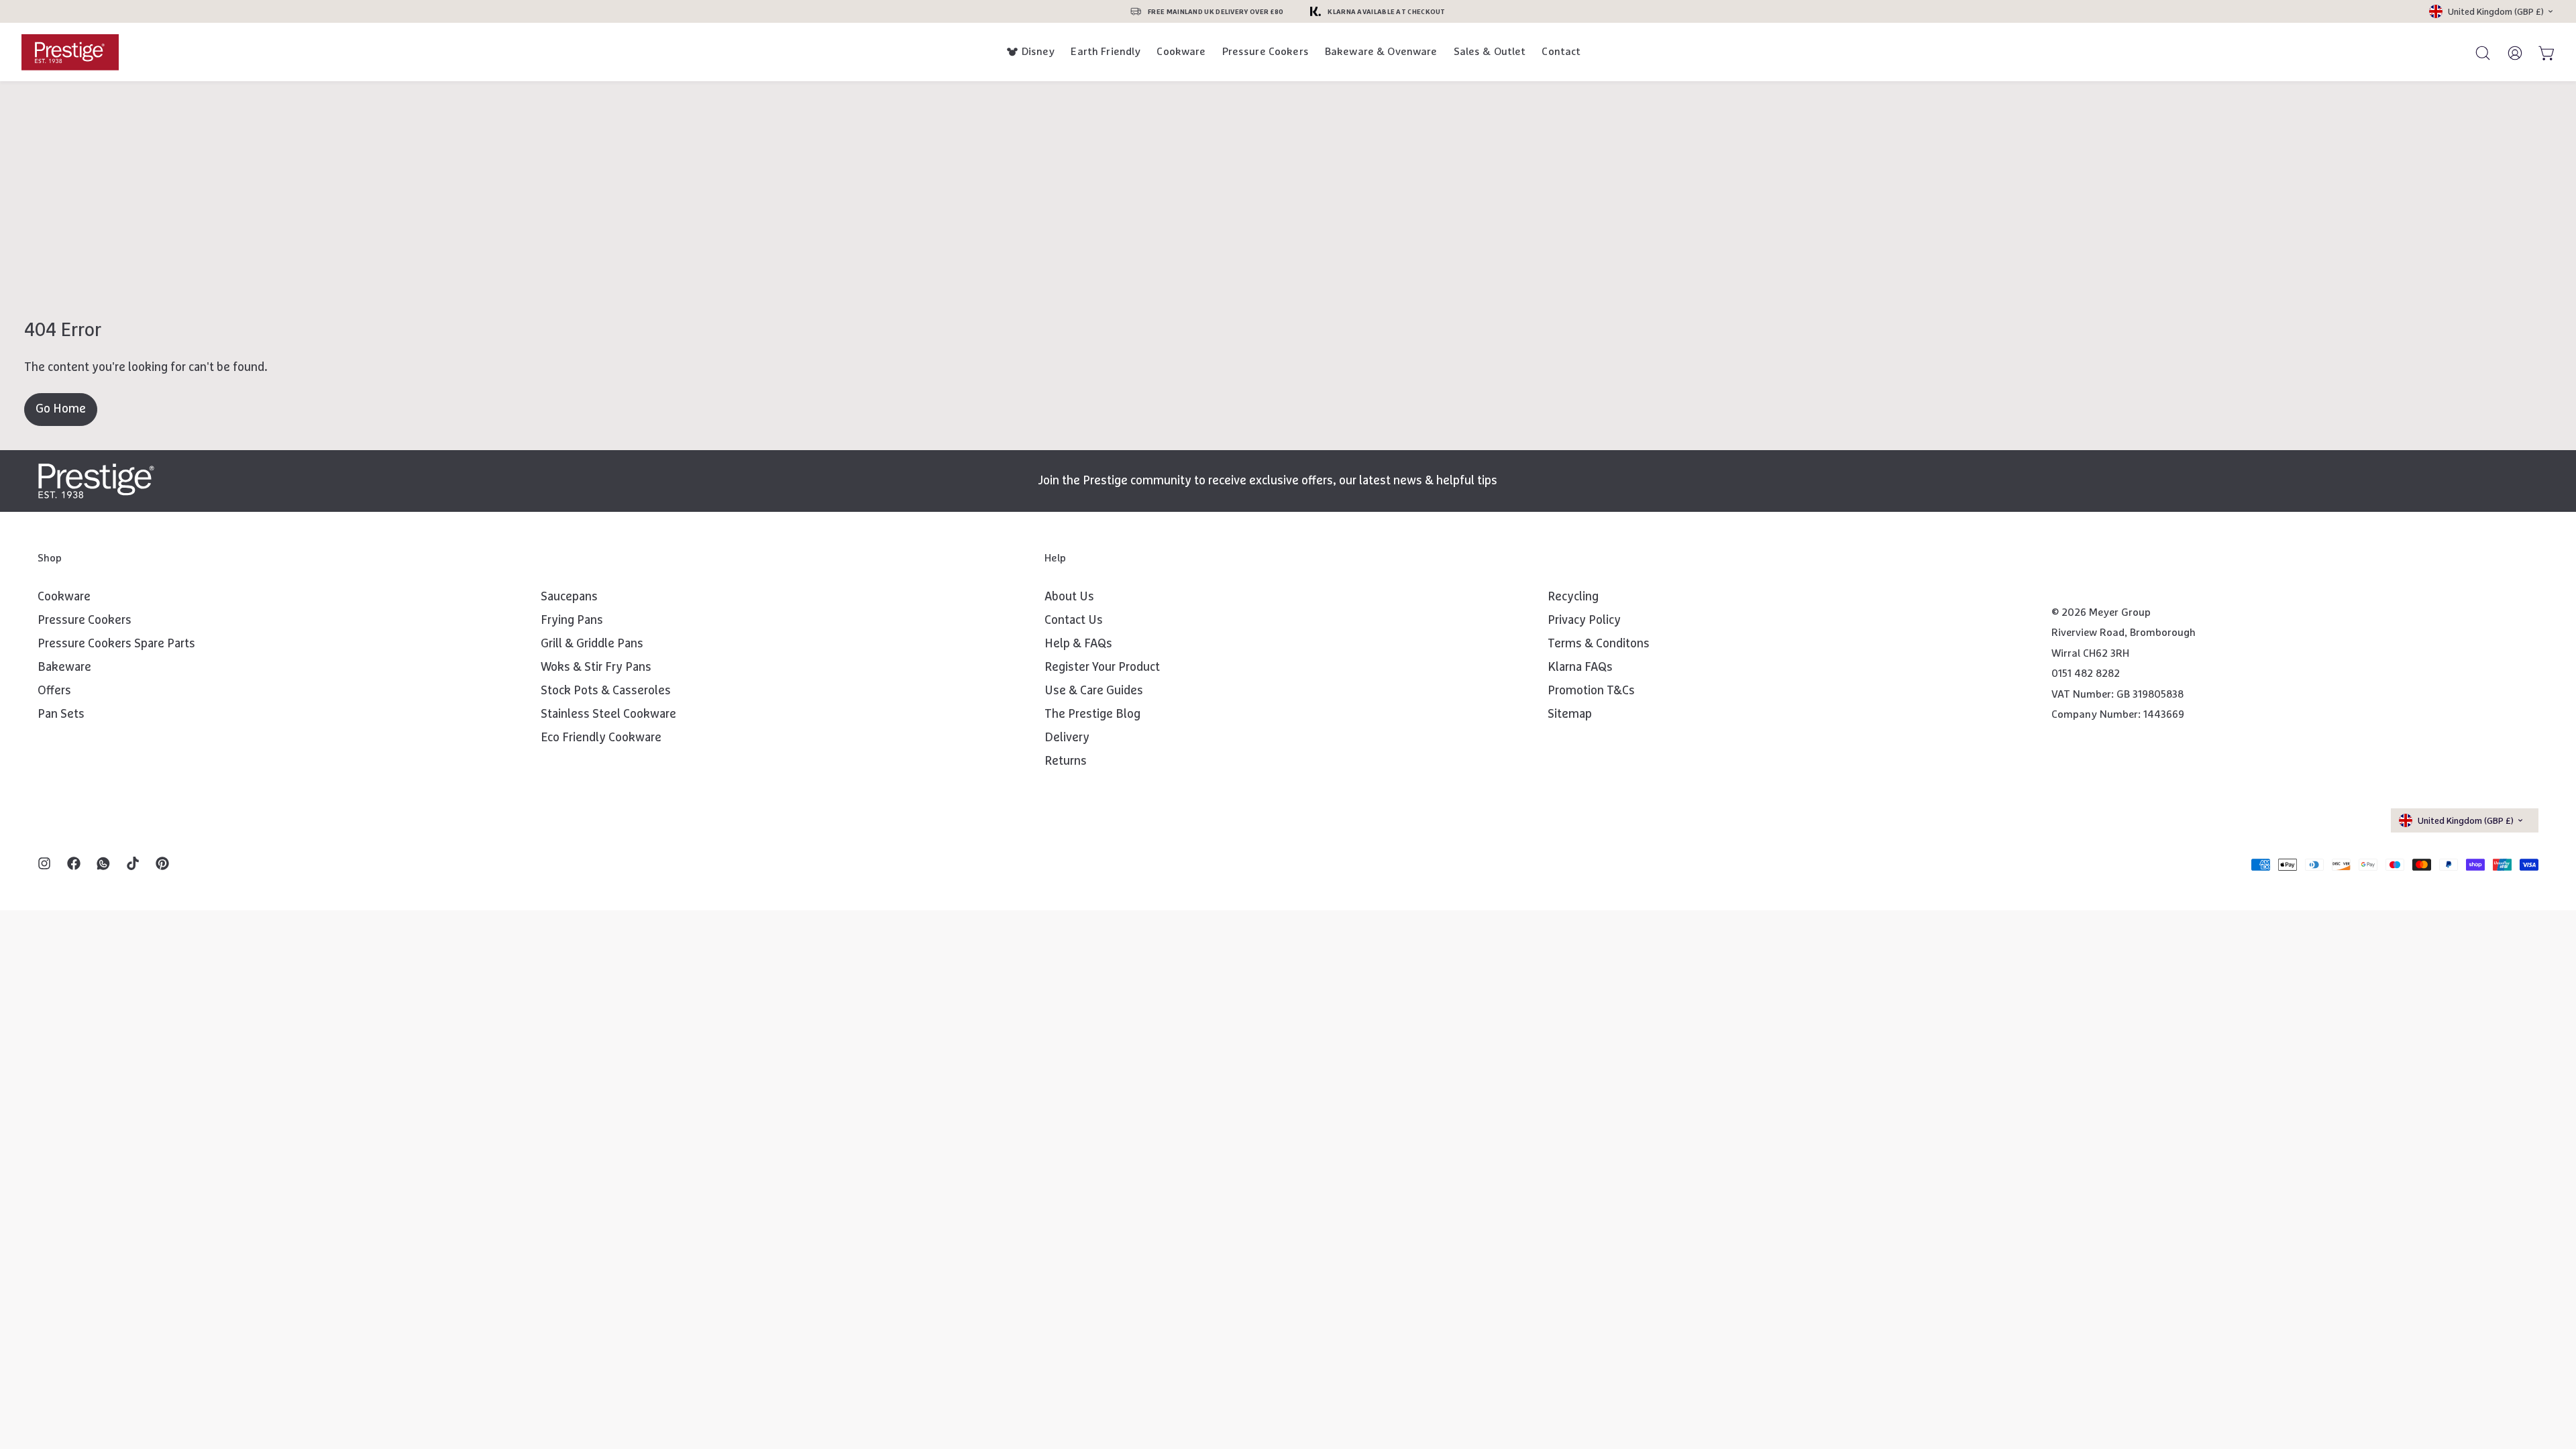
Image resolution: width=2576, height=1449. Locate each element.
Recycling (1573, 597)
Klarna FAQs (1580, 667)
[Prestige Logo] (96, 481)
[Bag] (2541, 52)
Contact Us (1074, 621)
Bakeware (64, 667)
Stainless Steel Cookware (608, 714)
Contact (1561, 52)
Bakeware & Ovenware (1381, 52)
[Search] (2477, 52)
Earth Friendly (1106, 52)
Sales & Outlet (1490, 52)
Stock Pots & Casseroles (606, 691)
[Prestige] (70, 52)
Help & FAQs (1078, 644)
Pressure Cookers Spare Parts (116, 644)
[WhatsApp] (103, 865)
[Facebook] (74, 865)
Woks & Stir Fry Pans (596, 667)
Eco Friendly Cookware (601, 738)
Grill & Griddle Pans (592, 644)
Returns (1066, 761)
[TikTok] (133, 865)
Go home (61, 409)
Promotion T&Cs (1591, 691)
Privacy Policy (1584, 621)
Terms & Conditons (1599, 644)
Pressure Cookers (1266, 52)
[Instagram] (44, 865)
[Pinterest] (162, 865)
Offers (54, 691)
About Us (1069, 597)
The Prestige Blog (1092, 714)
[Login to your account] (2509, 52)
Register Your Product (1102, 667)
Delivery (1067, 738)
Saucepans (569, 597)
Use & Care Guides (1094, 691)
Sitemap (1570, 714)
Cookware (1181, 52)
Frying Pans (572, 621)
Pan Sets (61, 714)
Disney (1038, 52)
